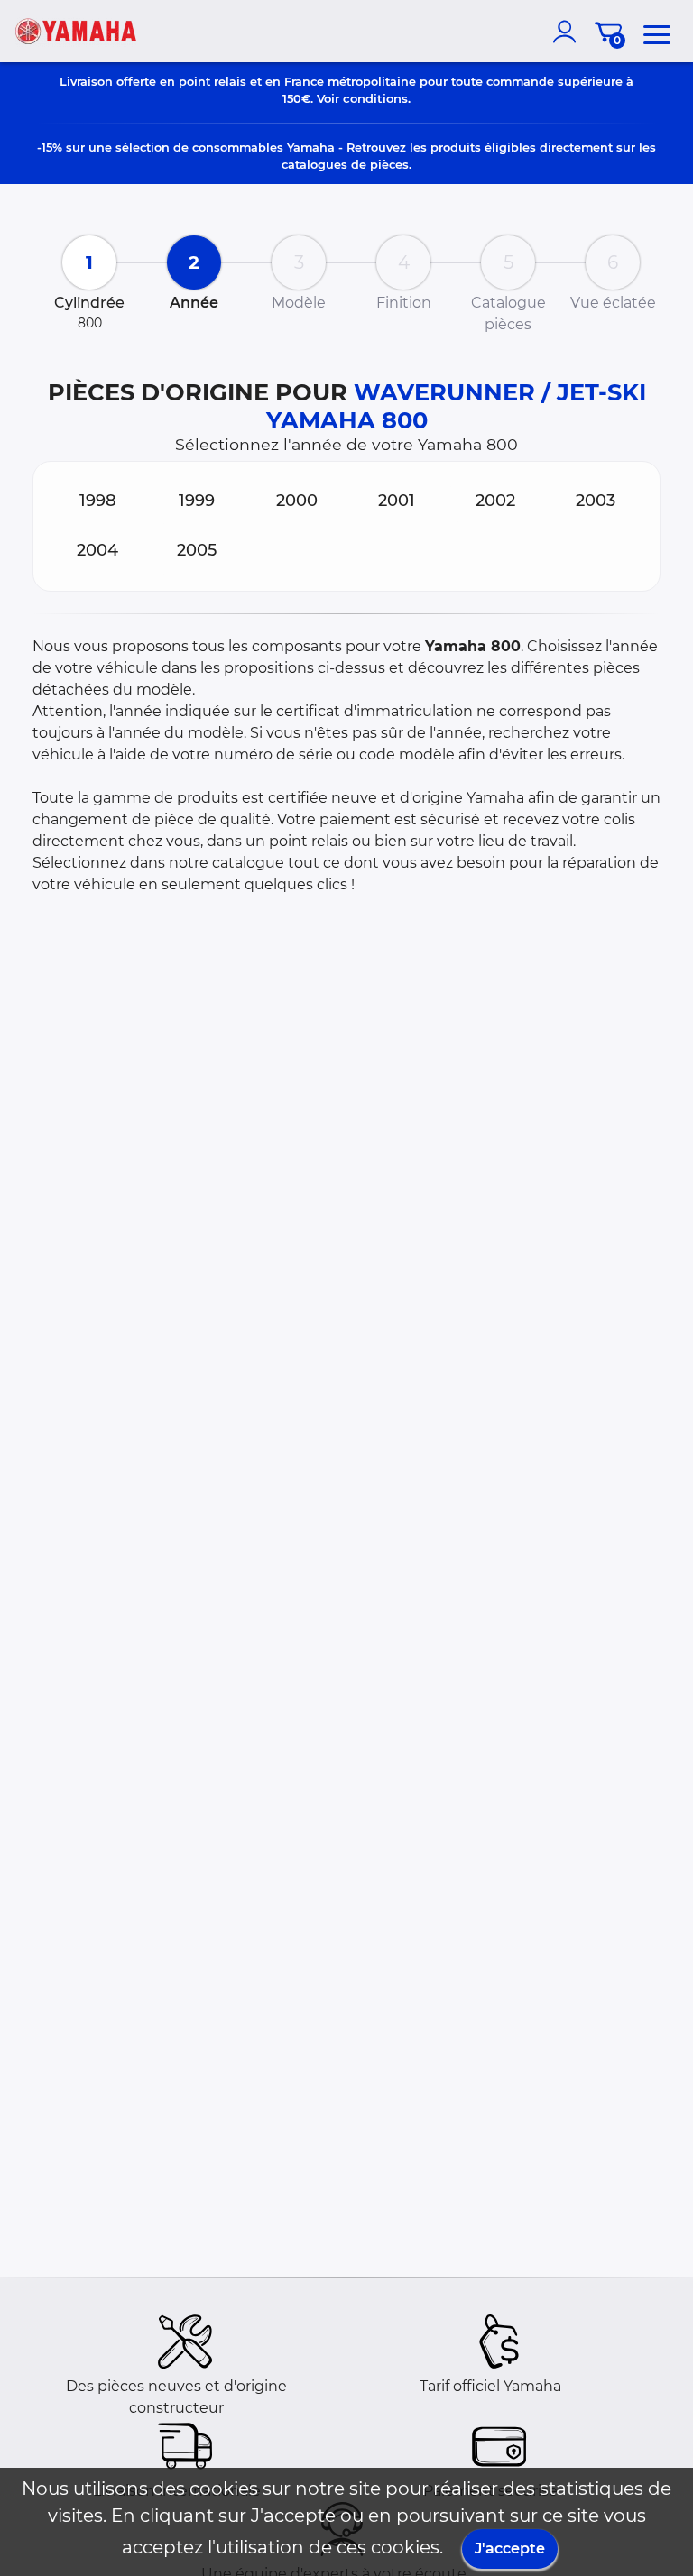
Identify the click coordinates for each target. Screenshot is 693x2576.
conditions (375, 98)
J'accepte (510, 2548)
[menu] (657, 32)
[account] (568, 32)
